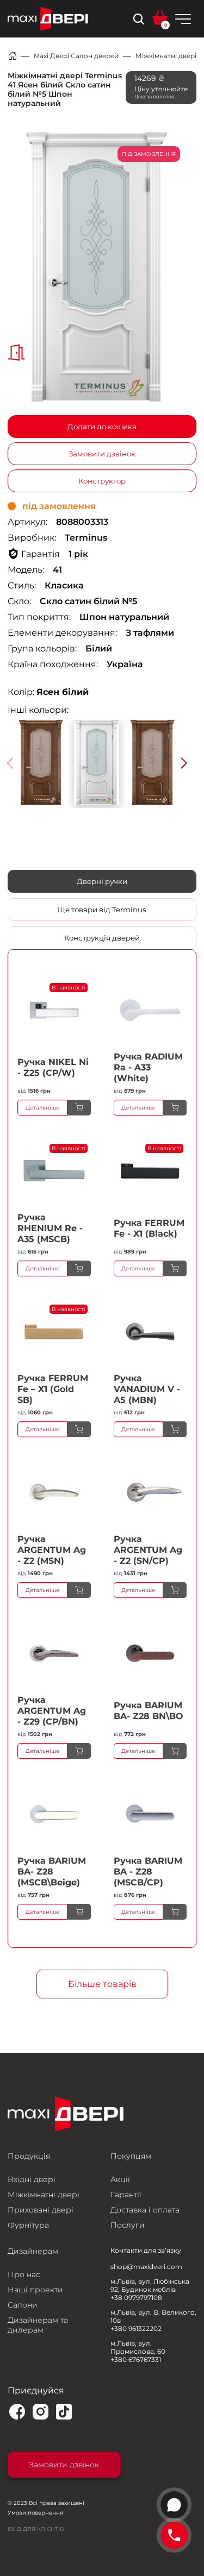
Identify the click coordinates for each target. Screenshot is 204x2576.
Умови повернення (35, 2513)
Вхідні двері (32, 2179)
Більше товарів (102, 1984)
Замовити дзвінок (102, 454)
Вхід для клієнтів (36, 2529)
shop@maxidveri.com (146, 2267)
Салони (23, 2305)
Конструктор (102, 481)
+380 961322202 (136, 2329)
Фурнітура (28, 2225)
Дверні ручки (102, 881)
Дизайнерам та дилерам (38, 2325)
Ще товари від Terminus (102, 910)
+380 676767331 (136, 2359)
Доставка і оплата (145, 2210)
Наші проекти (35, 2290)
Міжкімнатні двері (166, 56)
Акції (120, 2179)
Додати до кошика (102, 427)
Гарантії (126, 2195)
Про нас (24, 2274)
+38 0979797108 (136, 2298)
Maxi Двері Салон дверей (76, 56)
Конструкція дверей (102, 938)
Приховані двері (41, 2210)
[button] (184, 763)
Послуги (128, 2225)
